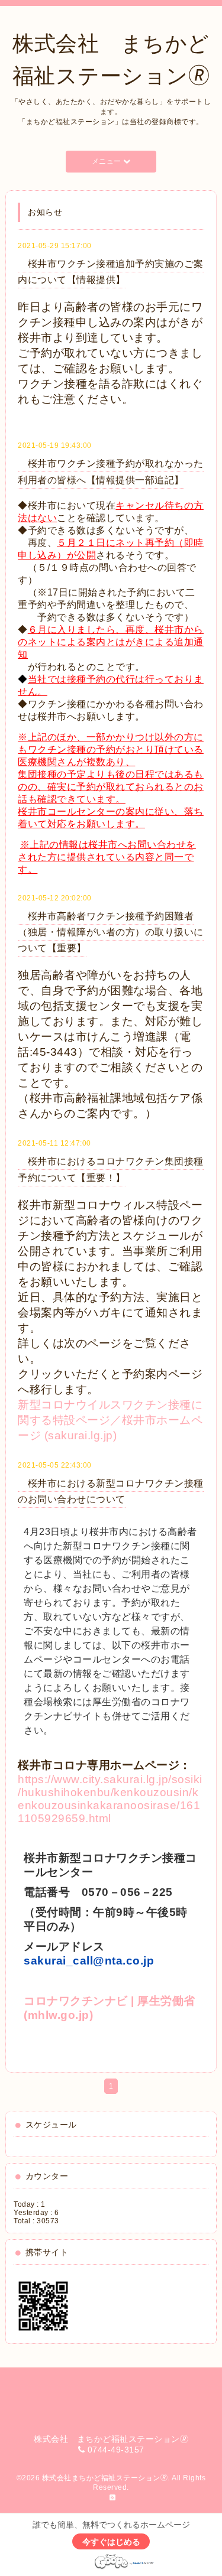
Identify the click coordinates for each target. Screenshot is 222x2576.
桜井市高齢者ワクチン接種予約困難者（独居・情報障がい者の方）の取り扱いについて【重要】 (111, 932)
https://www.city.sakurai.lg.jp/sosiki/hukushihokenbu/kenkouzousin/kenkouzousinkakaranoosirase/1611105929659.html (110, 1799)
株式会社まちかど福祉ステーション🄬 (105, 2478)
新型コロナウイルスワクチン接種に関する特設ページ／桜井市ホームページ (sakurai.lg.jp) (110, 1420)
